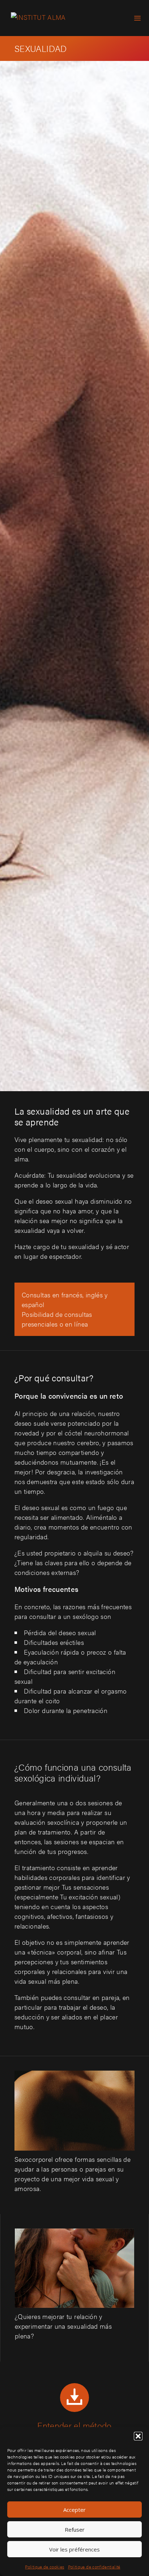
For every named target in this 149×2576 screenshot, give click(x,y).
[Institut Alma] (38, 18)
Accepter (74, 2510)
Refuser (75, 2529)
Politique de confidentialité (94, 2567)
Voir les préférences (74, 2549)
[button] (138, 2436)
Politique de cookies (44, 2567)
